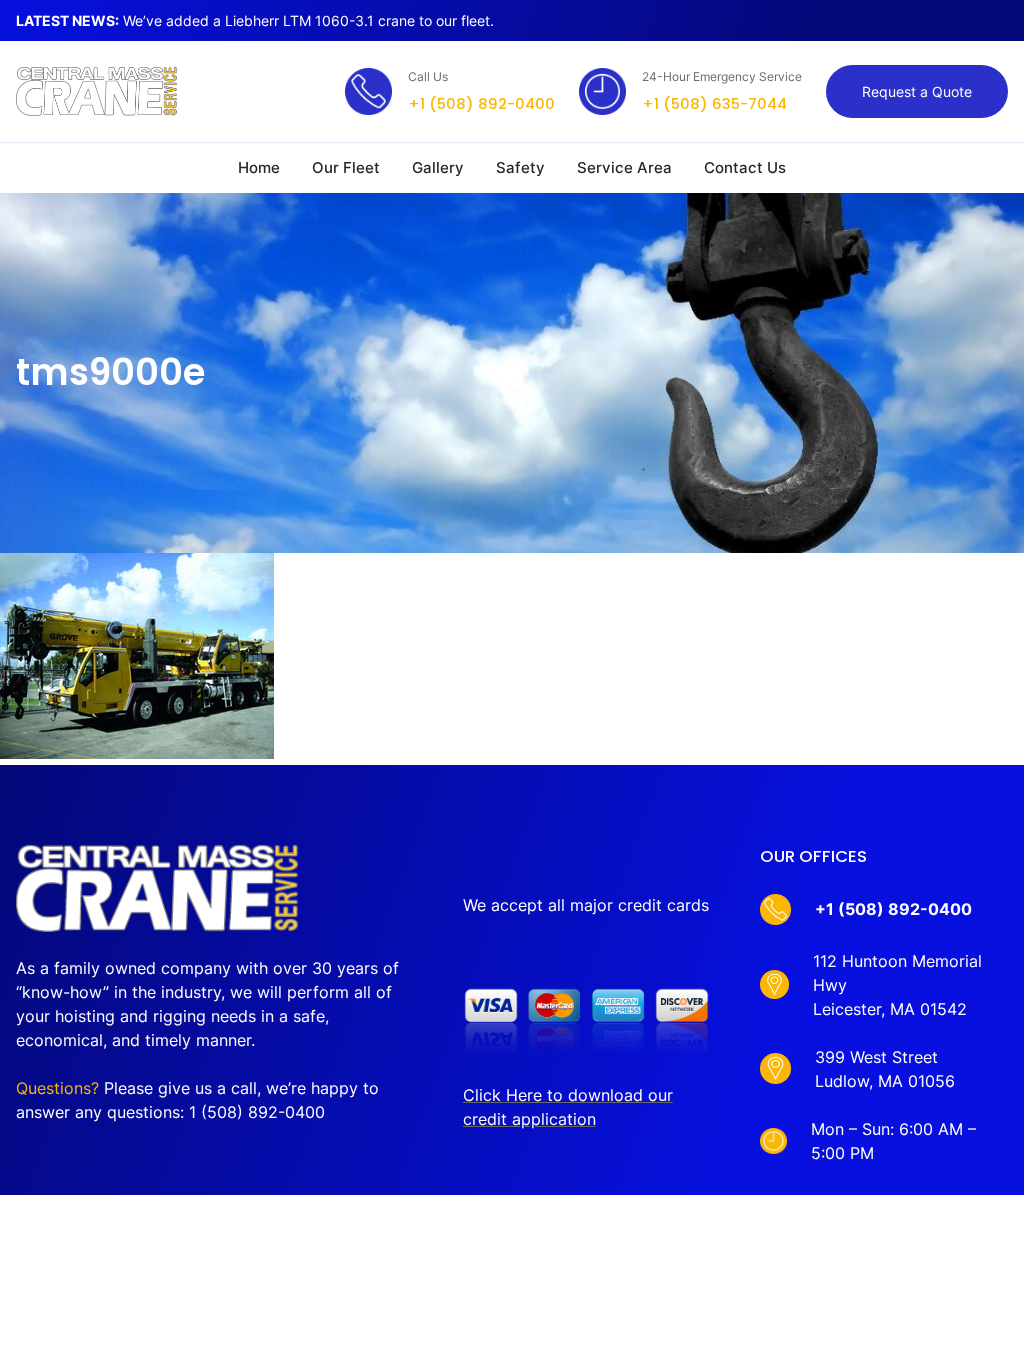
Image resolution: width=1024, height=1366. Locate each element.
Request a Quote (917, 91)
